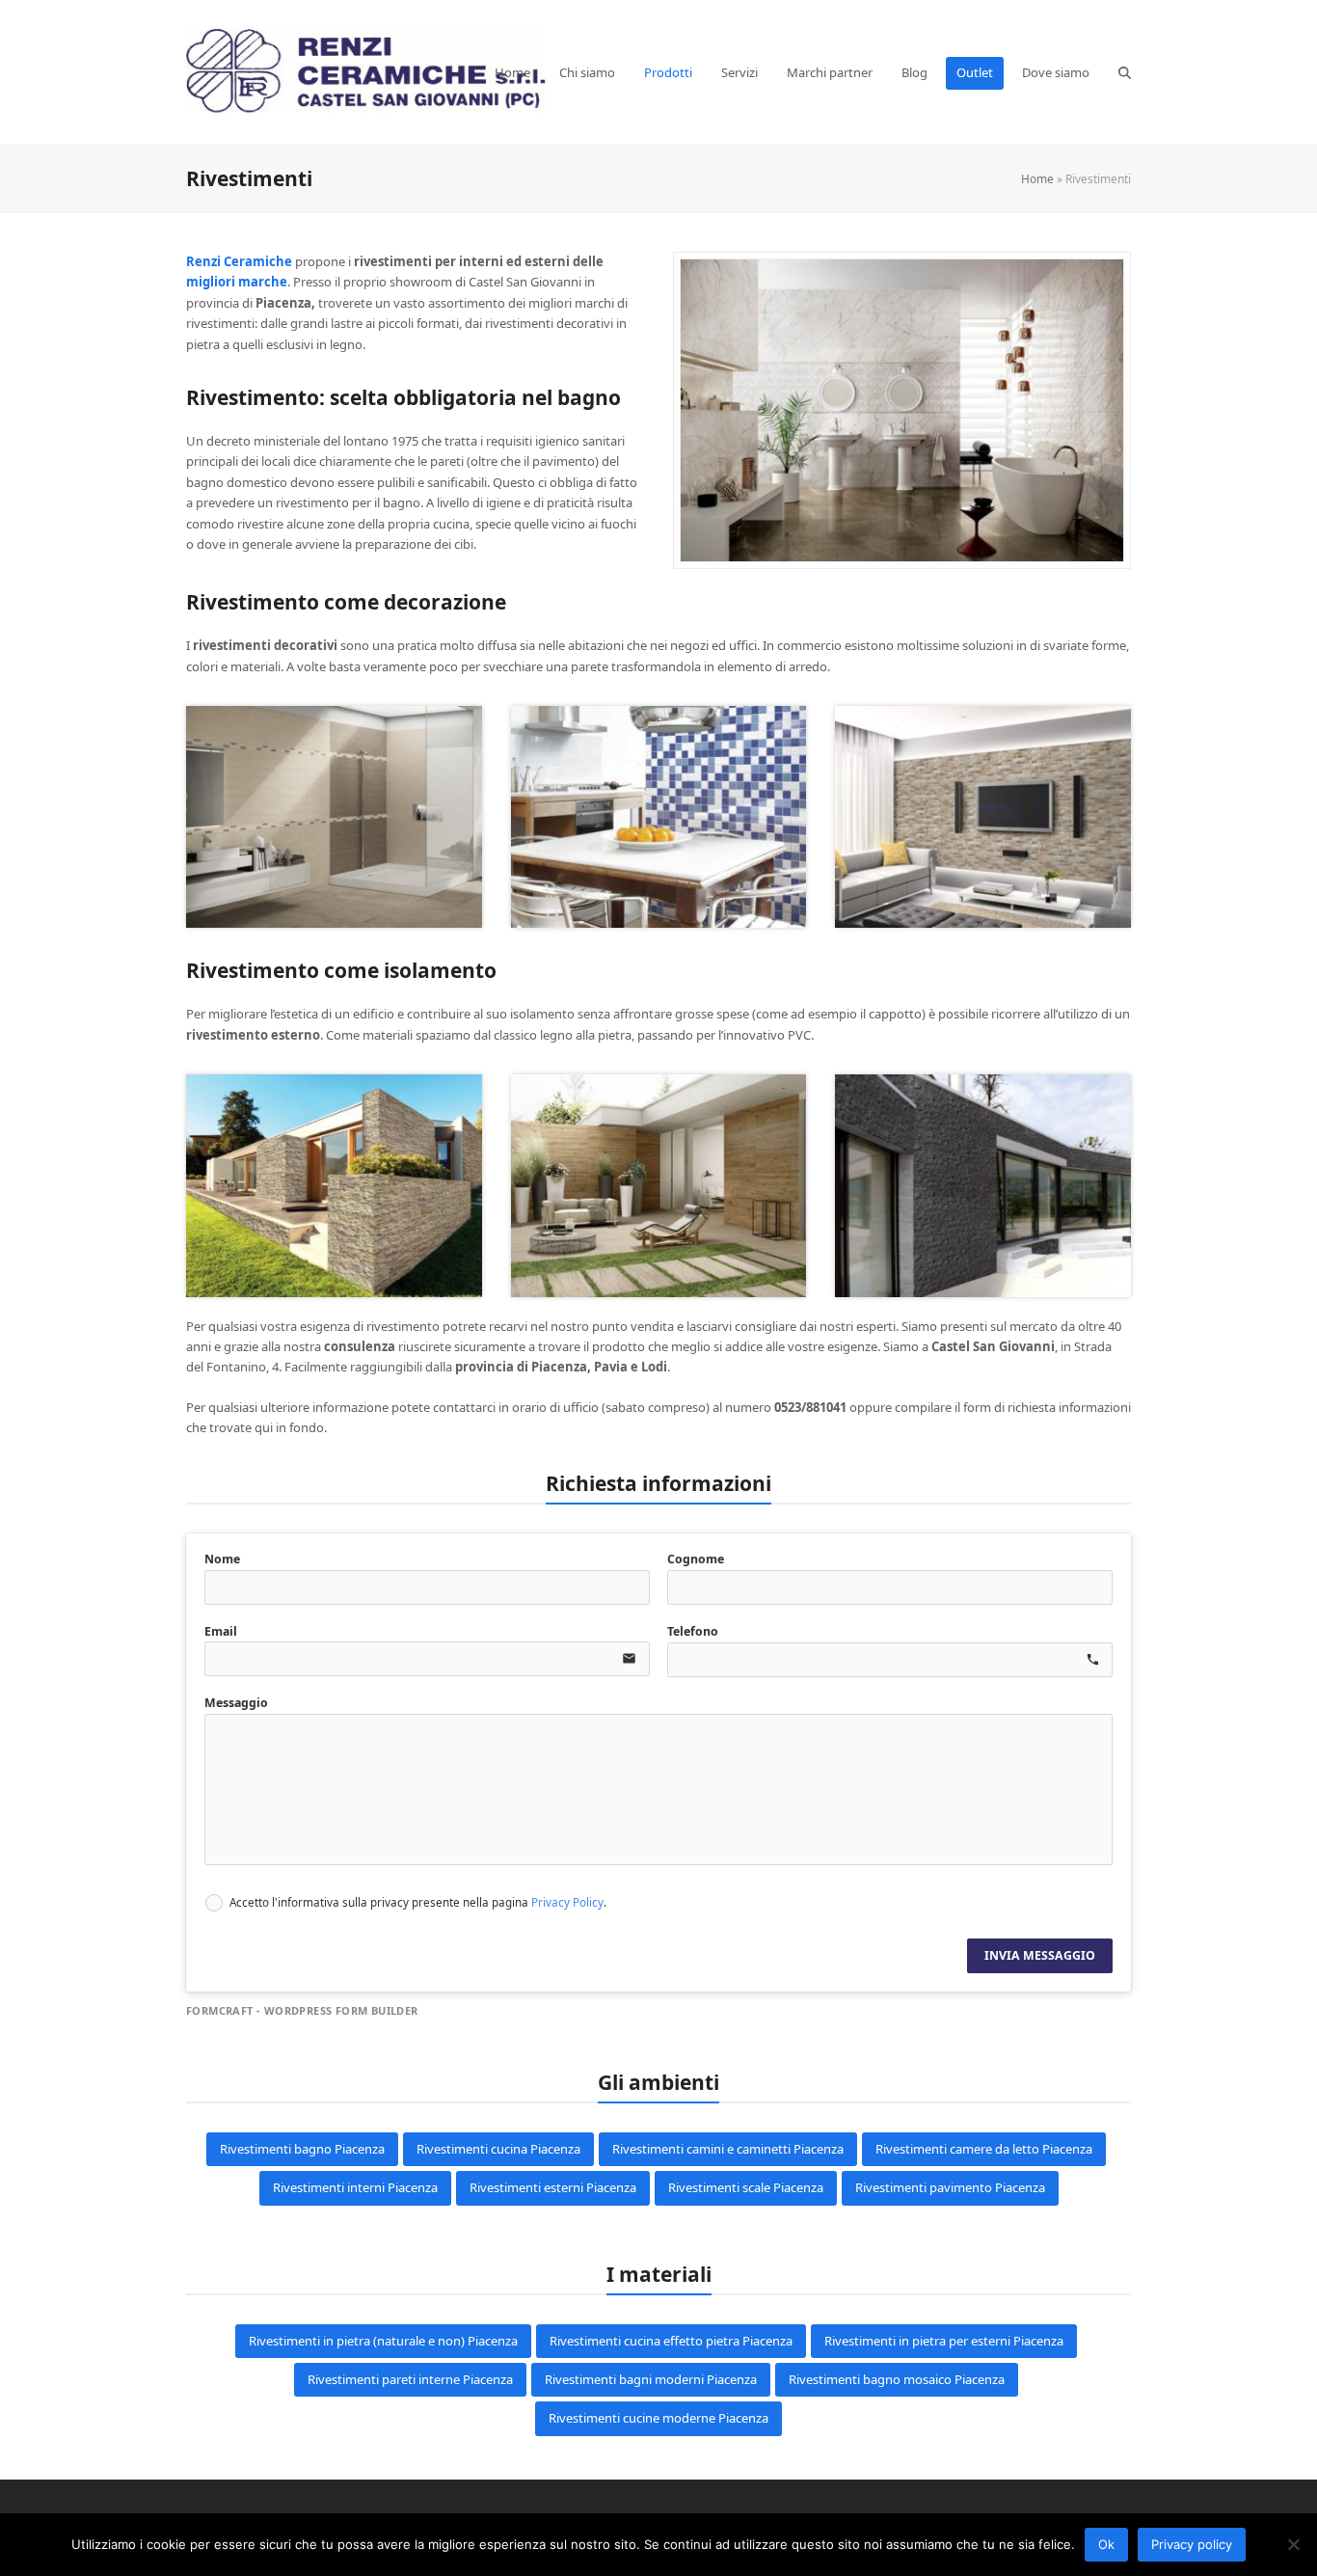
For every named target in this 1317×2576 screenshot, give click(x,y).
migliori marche (237, 282)
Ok (1106, 2544)
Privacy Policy (567, 1903)
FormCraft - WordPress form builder (302, 2011)
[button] (1125, 72)
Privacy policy (1192, 2544)
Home (1037, 179)
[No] (1293, 2544)
